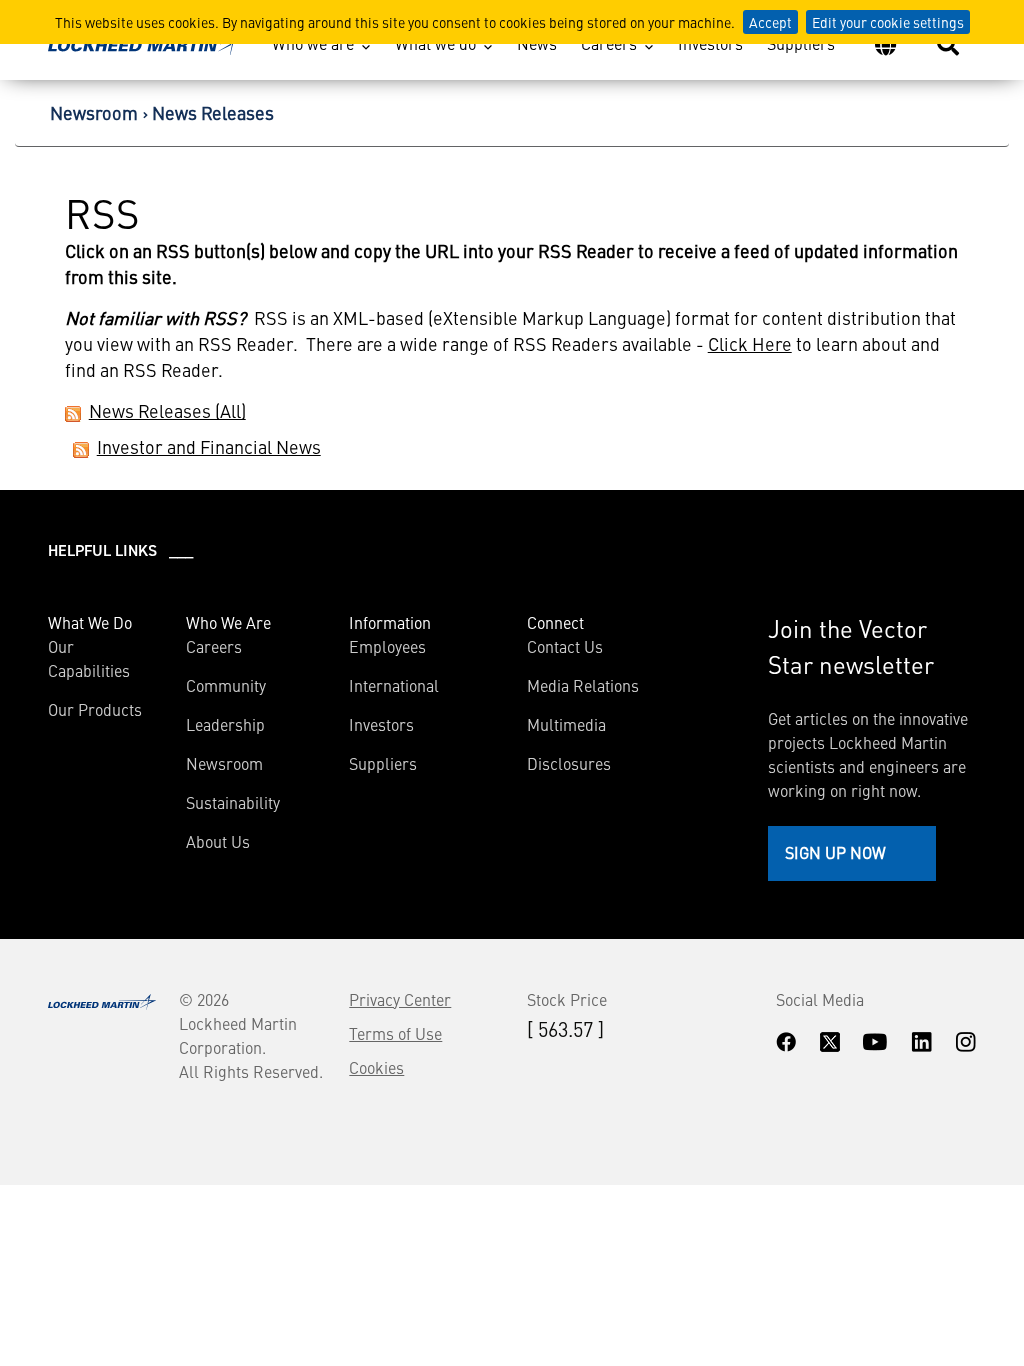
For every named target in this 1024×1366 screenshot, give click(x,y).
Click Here (750, 343)
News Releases (213, 112)
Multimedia (566, 724)
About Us (218, 841)
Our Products (95, 709)
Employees (387, 646)
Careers (609, 43)
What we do (435, 43)
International (394, 685)
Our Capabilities (89, 658)
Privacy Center (400, 999)
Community (226, 685)
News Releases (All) (167, 410)
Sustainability (233, 802)
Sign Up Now (835, 852)
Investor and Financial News (209, 446)
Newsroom (94, 112)
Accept (770, 22)
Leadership (225, 724)
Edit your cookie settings (888, 22)
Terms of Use (395, 1033)
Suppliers (801, 43)
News (537, 43)
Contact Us (565, 646)
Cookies (376, 1067)
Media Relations (583, 685)
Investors (710, 43)
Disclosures (569, 763)
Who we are (313, 43)
